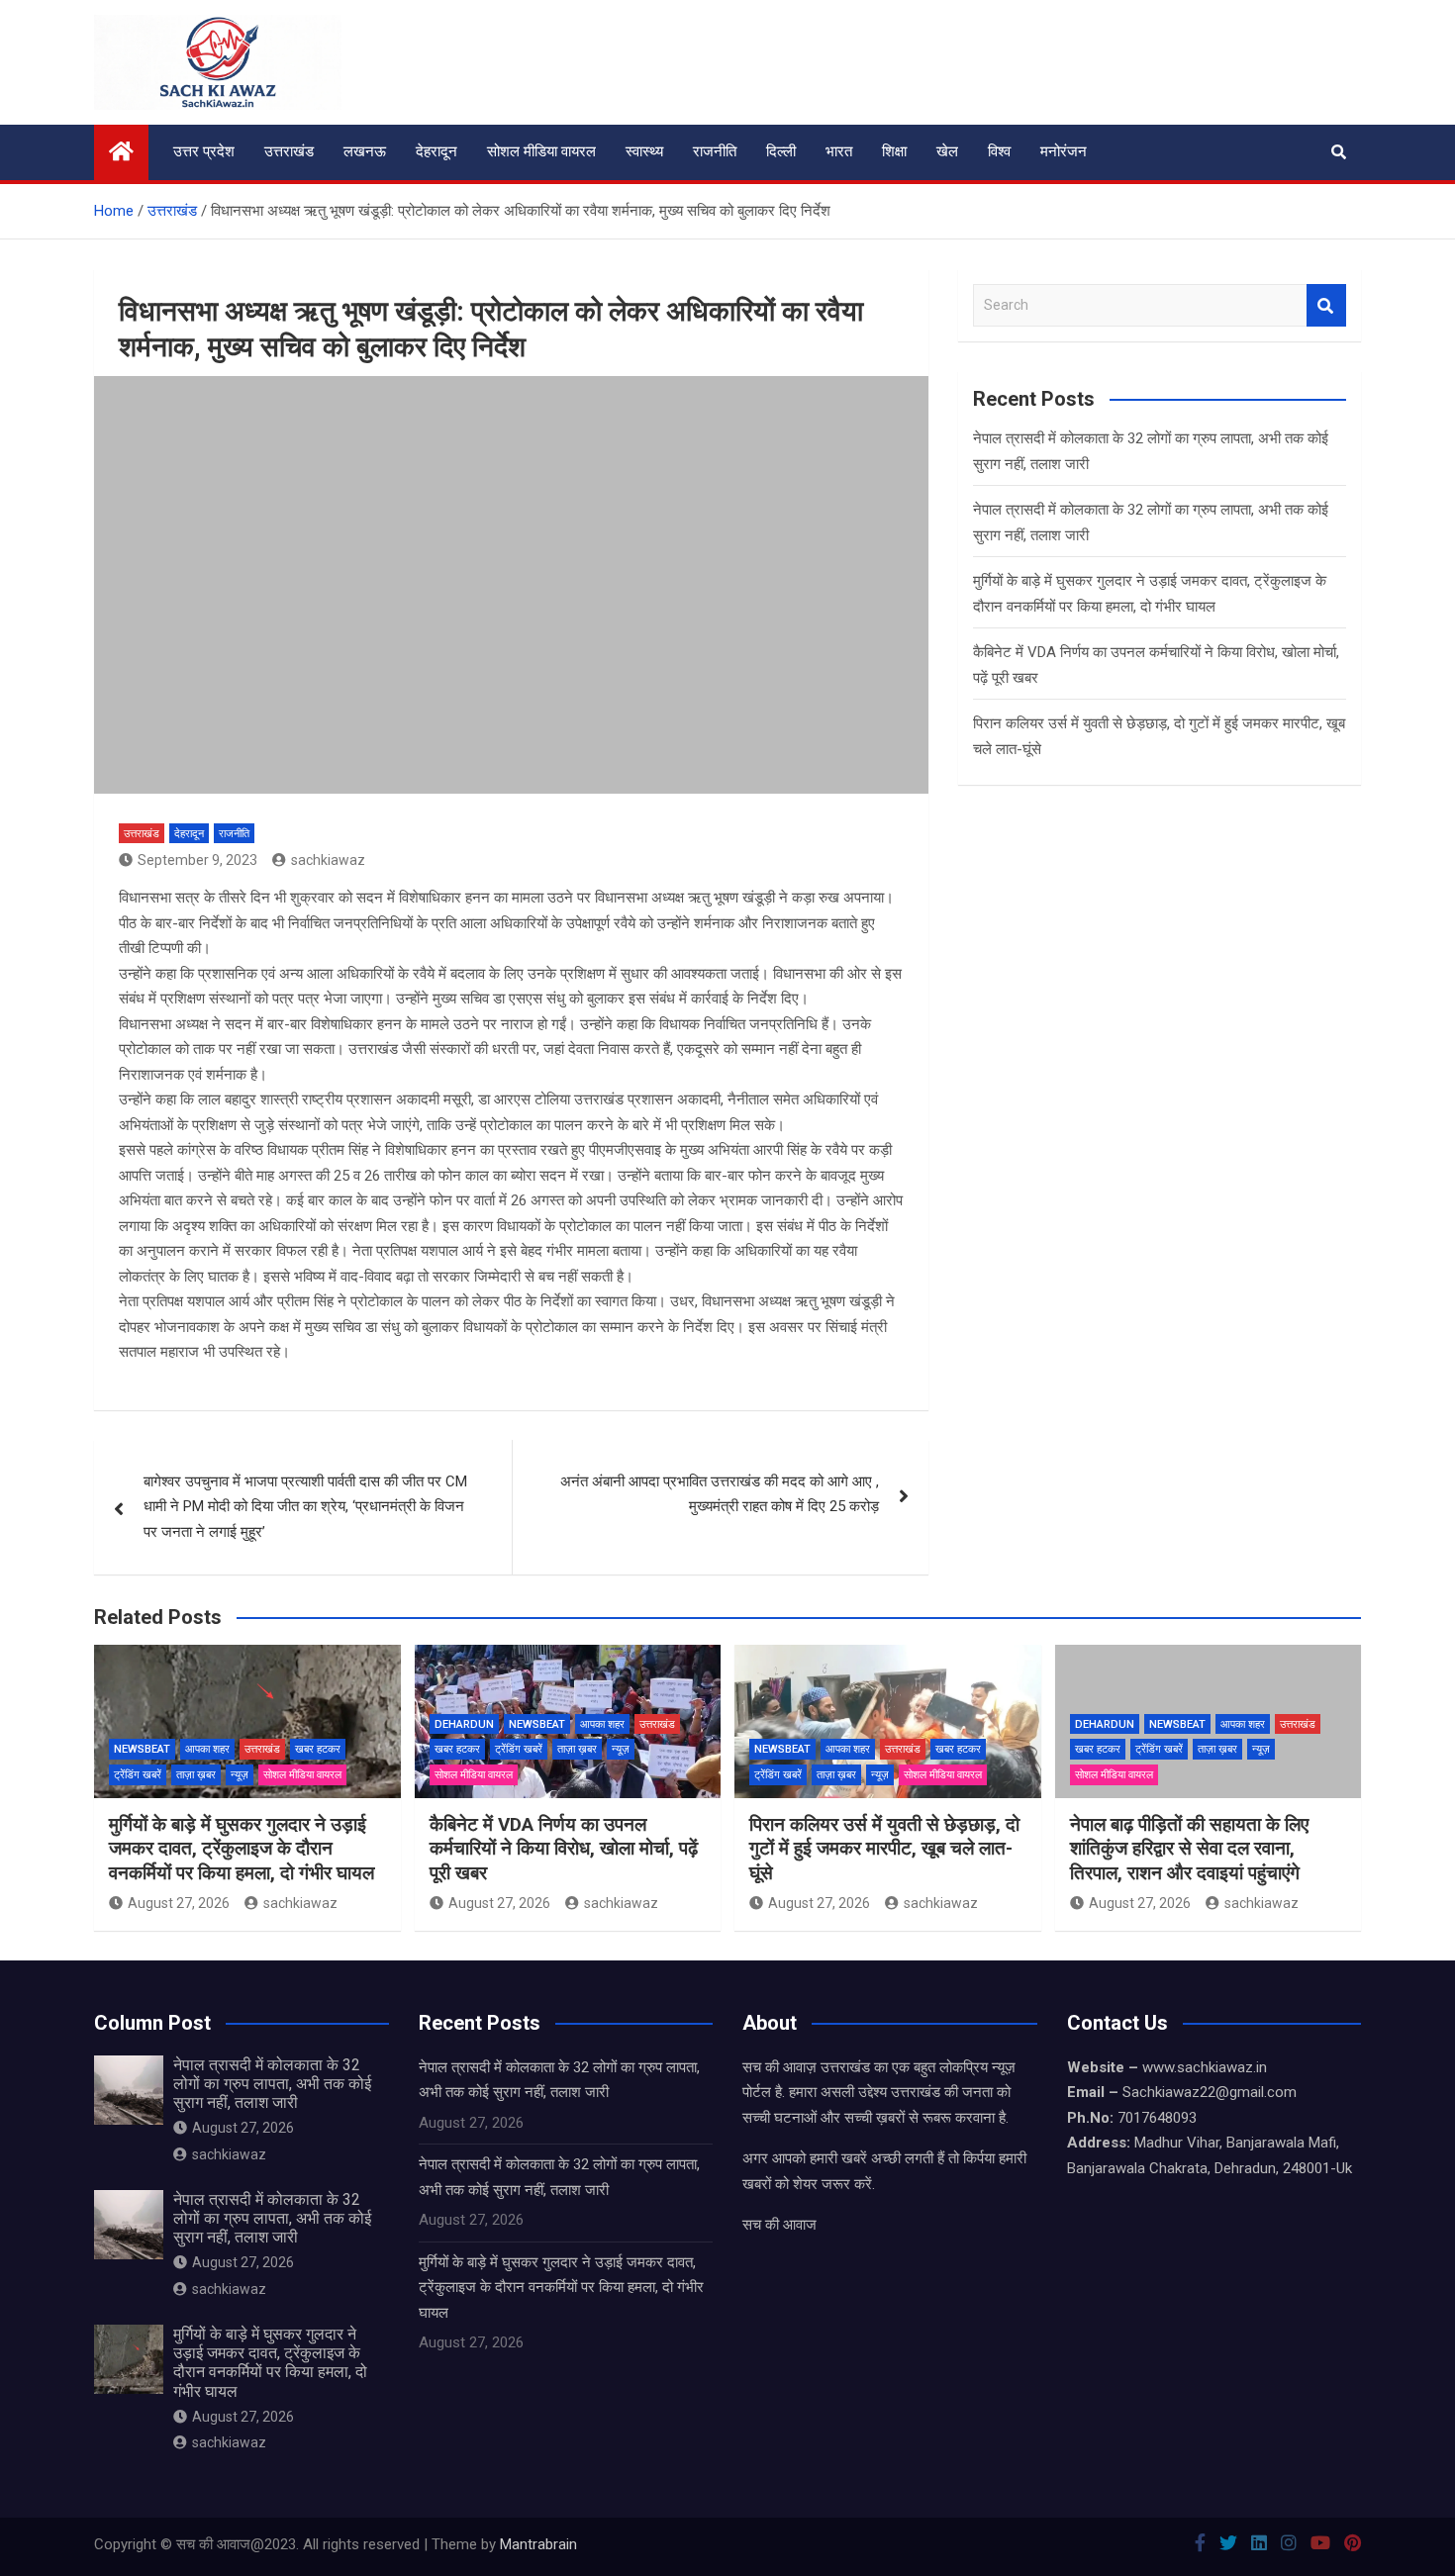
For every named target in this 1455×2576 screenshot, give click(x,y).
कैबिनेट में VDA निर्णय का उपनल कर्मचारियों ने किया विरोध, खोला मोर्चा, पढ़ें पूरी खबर (564, 1849)
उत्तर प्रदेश (204, 151)
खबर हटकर (318, 1749)
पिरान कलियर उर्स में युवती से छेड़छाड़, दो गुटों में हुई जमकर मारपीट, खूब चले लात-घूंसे (884, 1849)
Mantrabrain (538, 2544)
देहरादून (436, 151)
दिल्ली (781, 151)
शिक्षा (894, 151)
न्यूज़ (240, 1775)
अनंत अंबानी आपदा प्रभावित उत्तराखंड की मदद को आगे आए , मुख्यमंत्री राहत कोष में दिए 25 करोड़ (720, 1494)
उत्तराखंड (289, 151)
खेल (947, 151)
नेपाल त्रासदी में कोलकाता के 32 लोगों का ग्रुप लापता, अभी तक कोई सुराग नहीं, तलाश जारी (272, 2084)
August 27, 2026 (179, 1903)
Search (1326, 305)
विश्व (999, 151)
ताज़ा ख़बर (196, 1775)
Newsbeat (142, 1749)
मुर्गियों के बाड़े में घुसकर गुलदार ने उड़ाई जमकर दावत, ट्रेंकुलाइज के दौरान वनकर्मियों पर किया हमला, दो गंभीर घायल (242, 1849)
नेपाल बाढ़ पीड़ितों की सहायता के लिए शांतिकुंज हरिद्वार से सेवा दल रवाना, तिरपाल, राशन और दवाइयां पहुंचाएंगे (1189, 1849)
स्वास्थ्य (644, 151)
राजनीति (715, 151)
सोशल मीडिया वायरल (541, 151)
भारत (839, 151)
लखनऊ (365, 151)
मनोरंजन (1064, 151)
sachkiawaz (328, 860)
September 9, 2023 (197, 860)
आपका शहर (207, 1749)
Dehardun (464, 1724)
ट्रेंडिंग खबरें (138, 1775)
